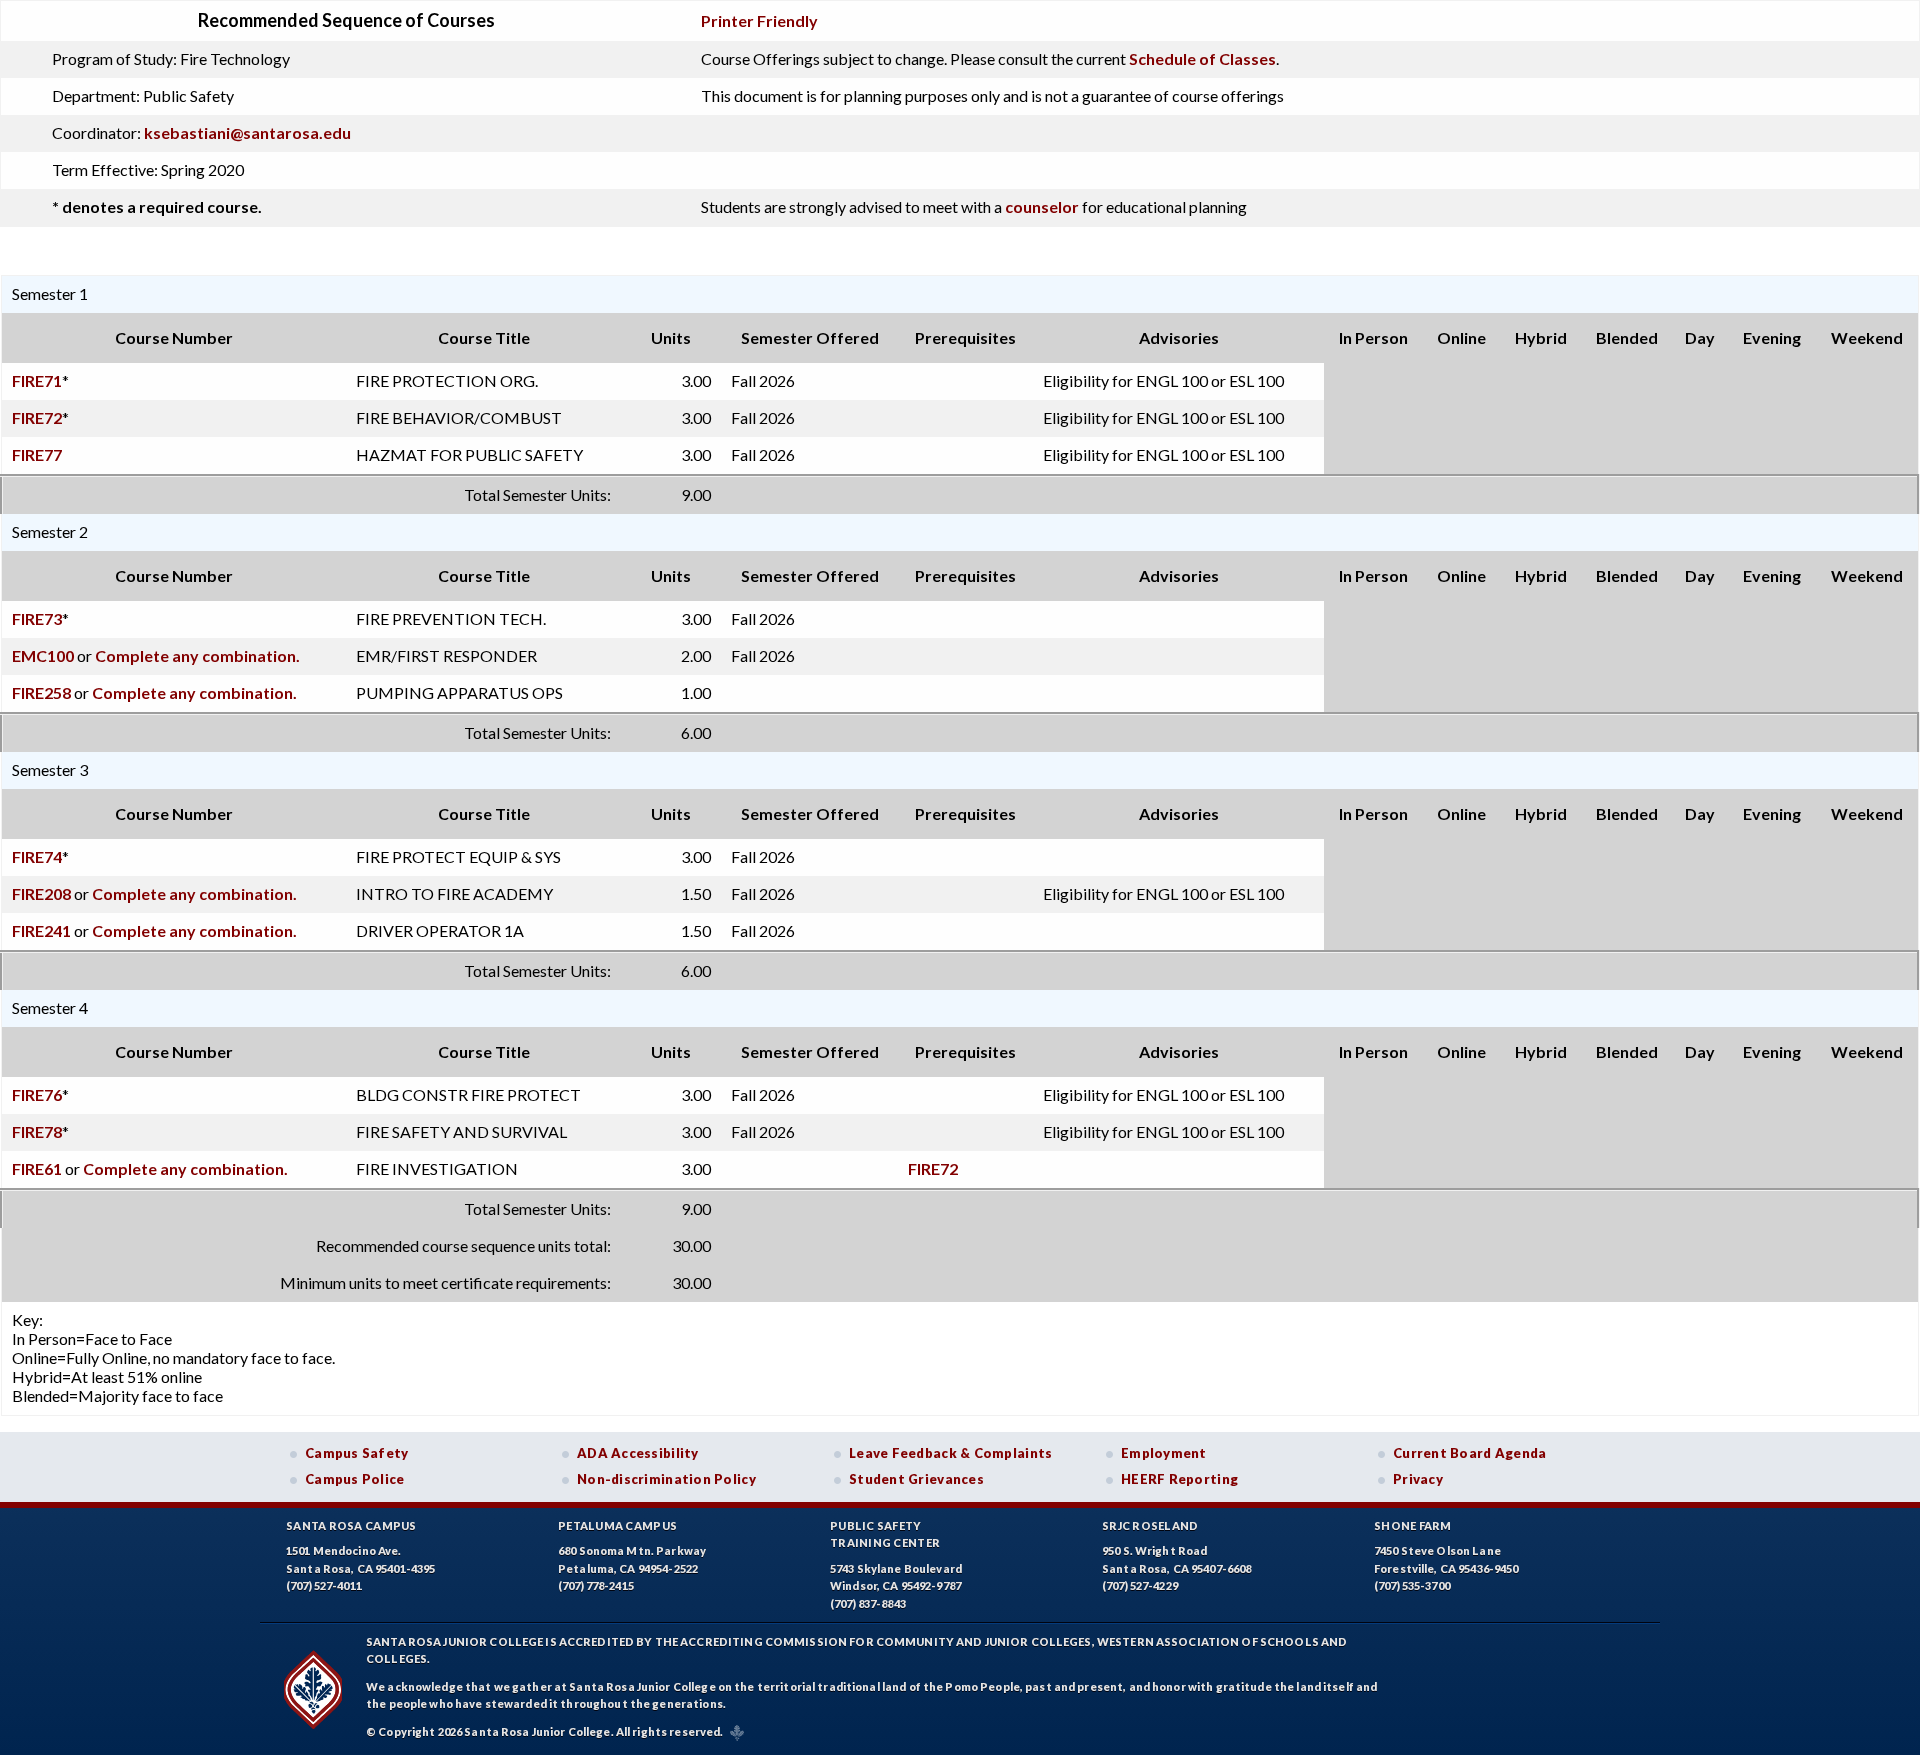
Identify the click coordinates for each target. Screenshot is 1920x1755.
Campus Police (355, 1479)
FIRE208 (41, 893)
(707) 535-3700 (1412, 1585)
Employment (1164, 1453)
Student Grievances (916, 1479)
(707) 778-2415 (596, 1585)
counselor (1042, 206)
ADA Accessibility (638, 1453)
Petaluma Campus (617, 1525)
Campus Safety (357, 1453)
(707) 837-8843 (868, 1603)
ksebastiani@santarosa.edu (247, 132)
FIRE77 (37, 454)
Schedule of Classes (1202, 58)
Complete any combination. (197, 655)
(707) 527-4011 (324, 1585)
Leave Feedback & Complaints (950, 1453)
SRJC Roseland (1150, 1525)
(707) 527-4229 (1140, 1585)
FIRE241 (41, 930)
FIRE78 (37, 1131)
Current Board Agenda (1470, 1453)
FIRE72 (37, 417)
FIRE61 (37, 1168)
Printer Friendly (759, 20)
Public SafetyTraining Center (885, 1534)
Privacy (1418, 1479)
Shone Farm (1413, 1525)
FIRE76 (37, 1094)
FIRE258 (41, 692)
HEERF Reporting (1179, 1479)
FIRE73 (37, 618)
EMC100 (43, 655)
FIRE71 (37, 380)
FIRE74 (37, 856)
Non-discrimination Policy (666, 1479)
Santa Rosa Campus (351, 1525)
